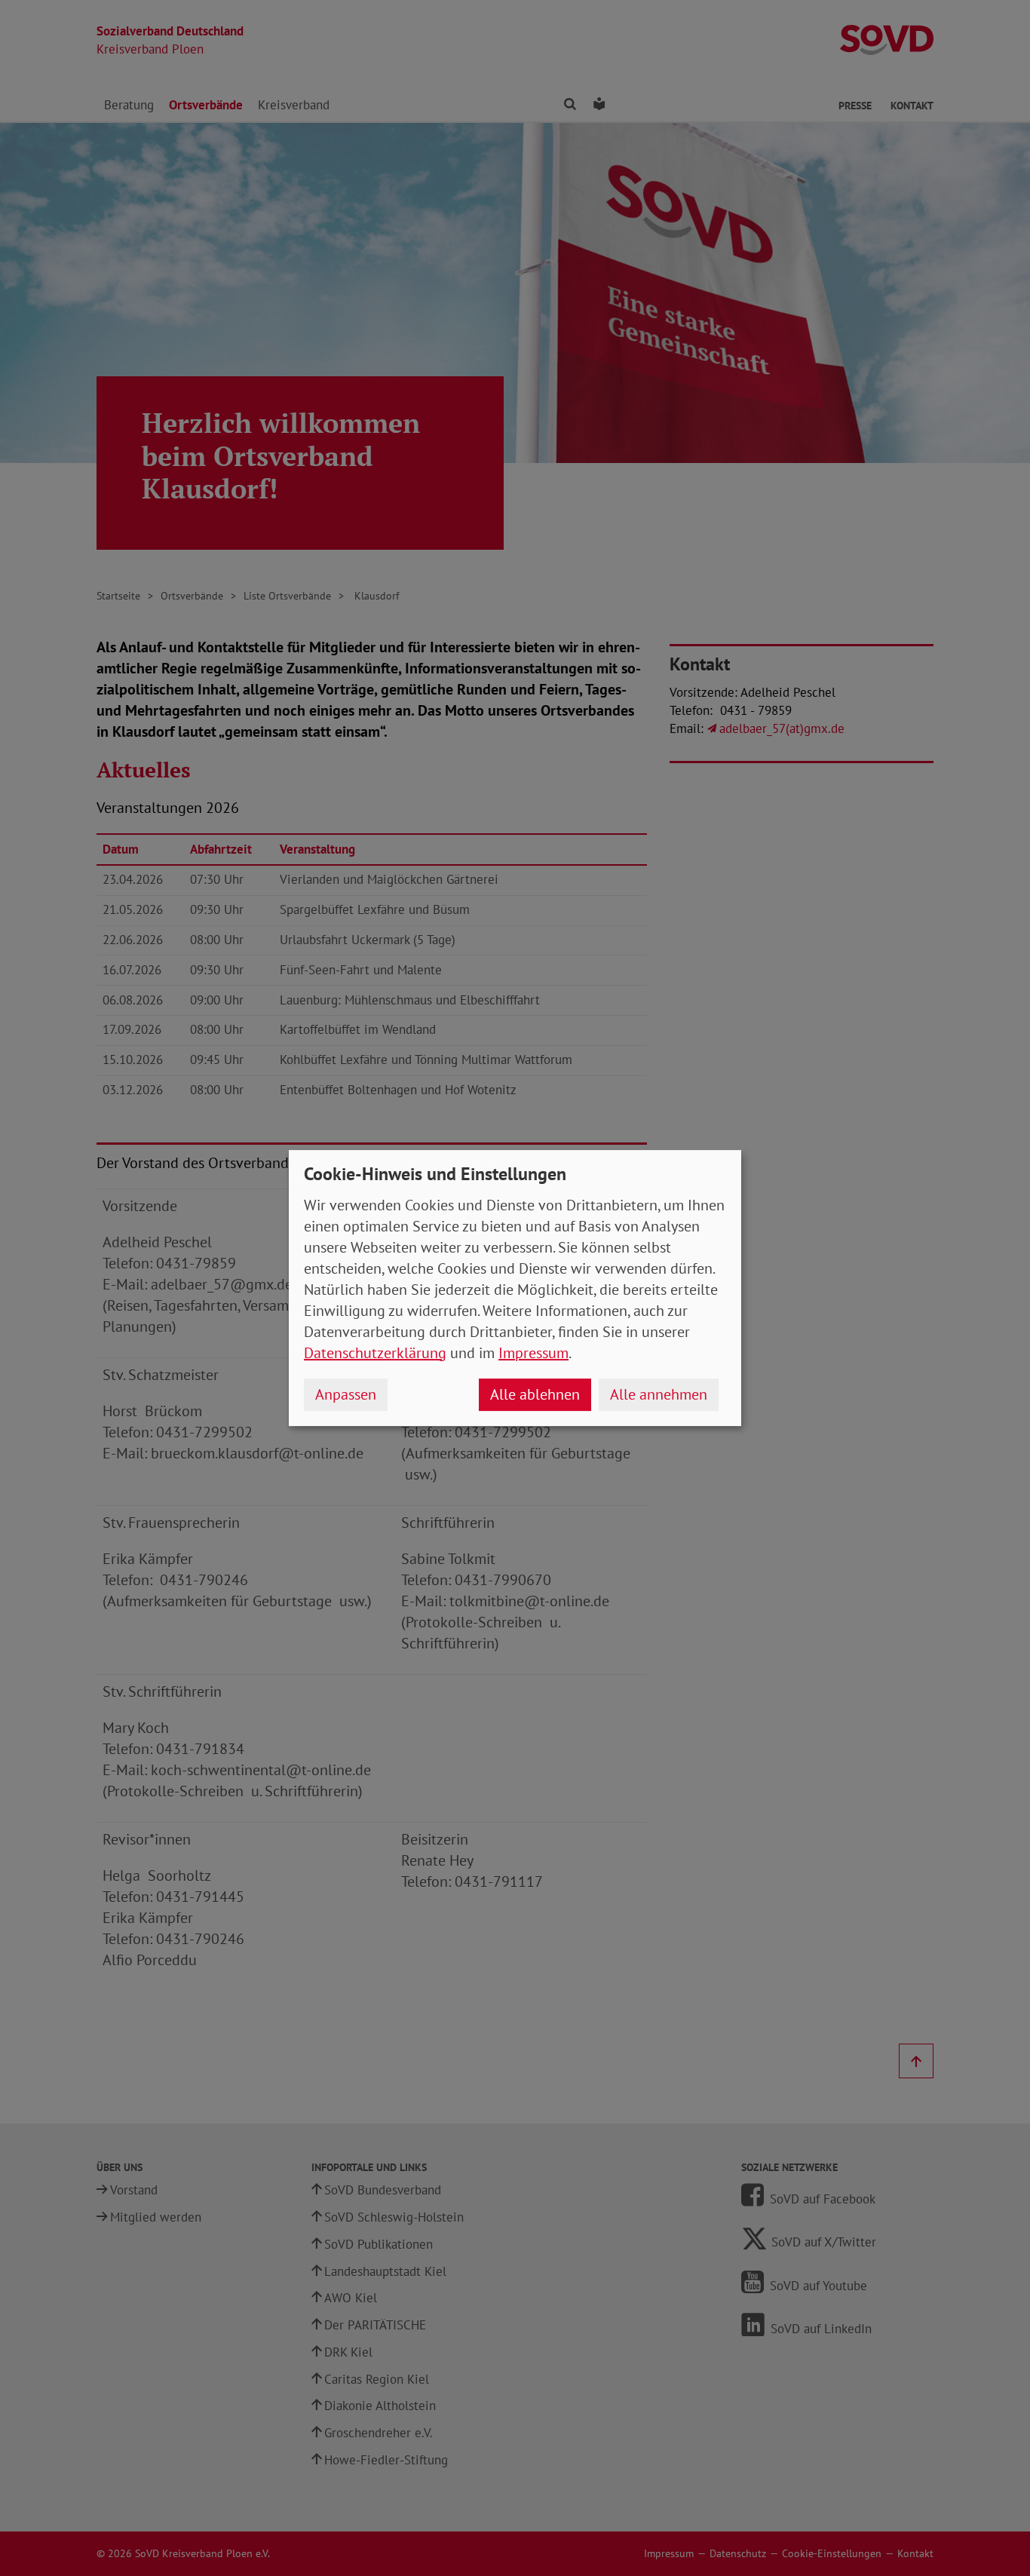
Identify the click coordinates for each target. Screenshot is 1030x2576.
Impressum (533, 1353)
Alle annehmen (659, 1394)
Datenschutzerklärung (375, 1353)
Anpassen (346, 1394)
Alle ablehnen (535, 1394)
